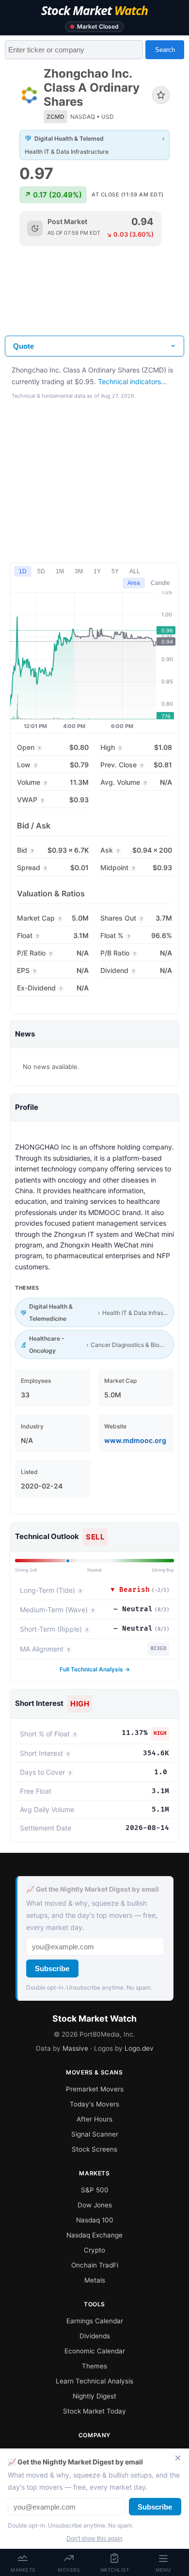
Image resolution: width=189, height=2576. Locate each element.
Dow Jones (95, 2205)
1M (60, 571)
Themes (94, 2366)
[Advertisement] (94, 299)
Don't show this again (94, 2539)
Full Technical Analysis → (95, 1669)
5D (41, 571)
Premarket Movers (95, 2089)
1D (23, 571)
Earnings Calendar (95, 2321)
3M (79, 571)
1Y (97, 571)
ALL (135, 571)
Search (165, 50)
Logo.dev (139, 2048)
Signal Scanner (95, 2134)
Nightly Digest (94, 2396)
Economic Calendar (95, 2351)
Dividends (95, 2336)
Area (134, 583)
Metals (95, 2280)
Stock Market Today (94, 2411)
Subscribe (52, 1968)
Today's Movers (94, 2104)
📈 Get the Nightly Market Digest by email (93, 1889)
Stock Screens (94, 2149)
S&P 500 (95, 2190)
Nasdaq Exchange (94, 2235)
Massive (75, 2048)
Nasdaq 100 (95, 2220)
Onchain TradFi (95, 2265)
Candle (160, 583)
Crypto (94, 2250)
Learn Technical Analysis (94, 2381)
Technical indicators (129, 381)
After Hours (94, 2119)
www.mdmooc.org (135, 1440)
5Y (115, 571)
